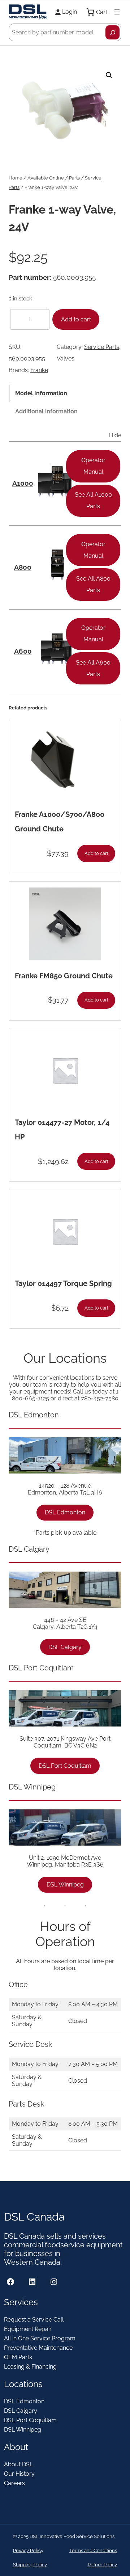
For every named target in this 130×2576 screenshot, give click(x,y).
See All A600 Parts (93, 668)
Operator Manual (93, 466)
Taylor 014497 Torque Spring (63, 1283)
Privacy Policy (28, 2550)
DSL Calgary (65, 1647)
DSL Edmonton (65, 1512)
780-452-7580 (100, 1398)
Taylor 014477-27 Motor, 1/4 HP (62, 1130)
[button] (109, 75)
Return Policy (102, 2565)
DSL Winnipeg (65, 1884)
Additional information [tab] (46, 411)
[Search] (112, 32)
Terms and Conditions (93, 2550)
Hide (115, 435)
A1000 (23, 483)
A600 (23, 651)
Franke (39, 370)
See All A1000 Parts (93, 500)
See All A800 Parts (93, 584)
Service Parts (102, 347)
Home (16, 178)
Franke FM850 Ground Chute (64, 976)
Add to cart (76, 319)
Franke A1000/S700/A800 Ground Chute (60, 822)
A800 (23, 567)
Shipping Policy (30, 2565)
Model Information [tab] (41, 393)
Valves (66, 359)
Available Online (46, 178)
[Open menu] (117, 12)
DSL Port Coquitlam (65, 1766)
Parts (74, 178)
